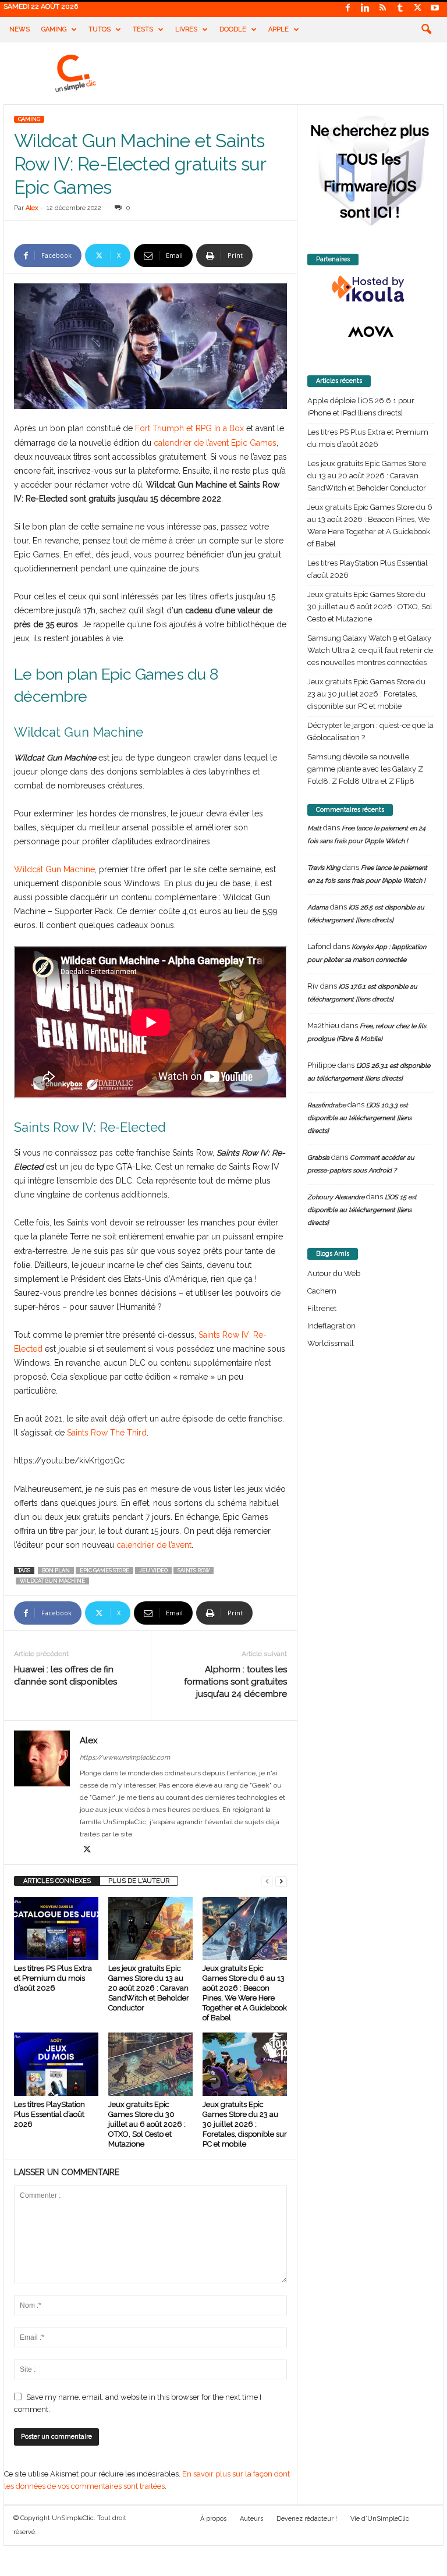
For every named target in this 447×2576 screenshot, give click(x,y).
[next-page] (281, 1881)
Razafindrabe (327, 1105)
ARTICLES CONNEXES (57, 1881)
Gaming (54, 29)
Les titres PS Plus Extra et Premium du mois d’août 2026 (53, 1978)
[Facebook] (347, 8)
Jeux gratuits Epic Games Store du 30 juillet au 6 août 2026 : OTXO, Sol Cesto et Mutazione (147, 2124)
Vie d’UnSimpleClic (380, 2519)
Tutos (100, 29)
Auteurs (251, 2519)
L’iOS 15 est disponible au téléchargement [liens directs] (362, 1210)
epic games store (104, 1571)
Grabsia (318, 1158)
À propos (213, 2519)
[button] (426, 30)
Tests (143, 29)
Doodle (233, 29)
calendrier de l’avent (154, 1545)
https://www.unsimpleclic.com (125, 1758)
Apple (279, 29)
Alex (32, 208)
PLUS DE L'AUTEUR (139, 1881)
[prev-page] (267, 1881)
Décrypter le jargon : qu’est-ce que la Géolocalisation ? (370, 731)
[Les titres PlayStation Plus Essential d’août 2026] (56, 2064)
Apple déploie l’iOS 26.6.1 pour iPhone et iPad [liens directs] (361, 407)
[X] (417, 8)
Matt (314, 828)
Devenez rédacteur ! (307, 2519)
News (19, 29)
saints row (194, 1571)
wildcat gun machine (52, 1581)
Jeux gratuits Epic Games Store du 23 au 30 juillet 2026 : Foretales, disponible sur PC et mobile (245, 2124)
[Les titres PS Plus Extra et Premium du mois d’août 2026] (56, 1928)
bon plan (56, 1571)
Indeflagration (331, 1326)
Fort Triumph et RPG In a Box (189, 428)
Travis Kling (324, 868)
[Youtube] (435, 8)
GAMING (29, 119)
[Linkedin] (365, 8)
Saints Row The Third (107, 1433)
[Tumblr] (400, 8)
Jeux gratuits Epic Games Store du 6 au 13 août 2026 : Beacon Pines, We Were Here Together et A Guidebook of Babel (370, 525)
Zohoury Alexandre (336, 1197)
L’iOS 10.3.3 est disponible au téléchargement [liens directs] (359, 1118)
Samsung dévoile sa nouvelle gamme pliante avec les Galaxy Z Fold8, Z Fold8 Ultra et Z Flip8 (365, 769)
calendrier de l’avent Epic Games (215, 443)
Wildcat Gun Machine (54, 869)
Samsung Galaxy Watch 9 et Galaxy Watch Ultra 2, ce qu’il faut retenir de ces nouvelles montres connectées (370, 650)
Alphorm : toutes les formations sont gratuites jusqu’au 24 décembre (235, 1682)
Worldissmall (331, 1343)
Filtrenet (322, 1308)
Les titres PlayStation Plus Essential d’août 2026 (49, 2114)
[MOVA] (370, 332)
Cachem (322, 1291)
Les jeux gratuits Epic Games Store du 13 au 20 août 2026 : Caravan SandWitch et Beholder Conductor (149, 1988)
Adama (318, 907)
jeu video (153, 1571)
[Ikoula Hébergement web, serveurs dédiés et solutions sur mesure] (370, 289)
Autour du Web (334, 1273)
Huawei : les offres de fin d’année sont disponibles (65, 1676)
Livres (186, 29)
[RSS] (382, 8)
